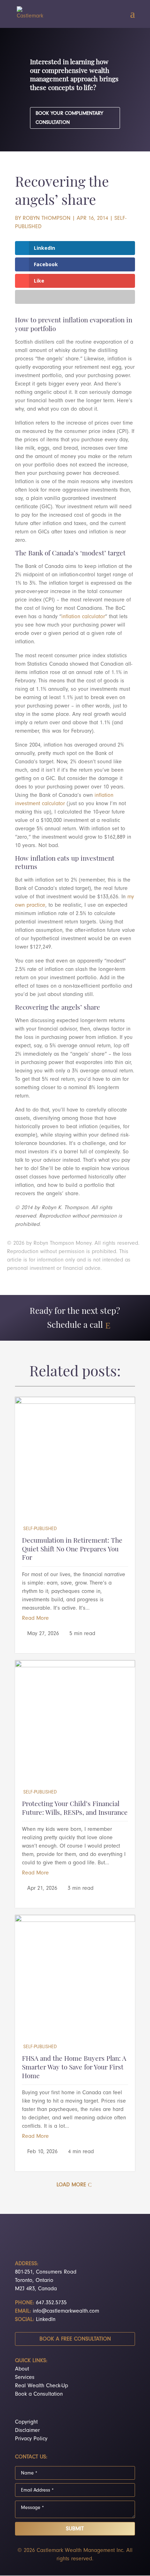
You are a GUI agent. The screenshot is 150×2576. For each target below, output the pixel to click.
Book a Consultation (39, 2394)
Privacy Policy (31, 2439)
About (22, 2369)
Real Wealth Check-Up (42, 2386)
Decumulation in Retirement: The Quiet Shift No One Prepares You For (72, 1550)
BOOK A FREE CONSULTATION (75, 2339)
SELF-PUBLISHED (40, 1529)
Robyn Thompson (47, 218)
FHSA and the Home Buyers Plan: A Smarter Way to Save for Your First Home (74, 2068)
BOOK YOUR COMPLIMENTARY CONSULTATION (69, 118)
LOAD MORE (71, 2185)
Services (25, 2377)
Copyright (26, 2422)
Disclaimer (27, 2430)
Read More (35, 1618)
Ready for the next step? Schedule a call (75, 1319)
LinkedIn (46, 2319)
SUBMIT (75, 2529)
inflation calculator (83, 616)
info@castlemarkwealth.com (66, 2311)
